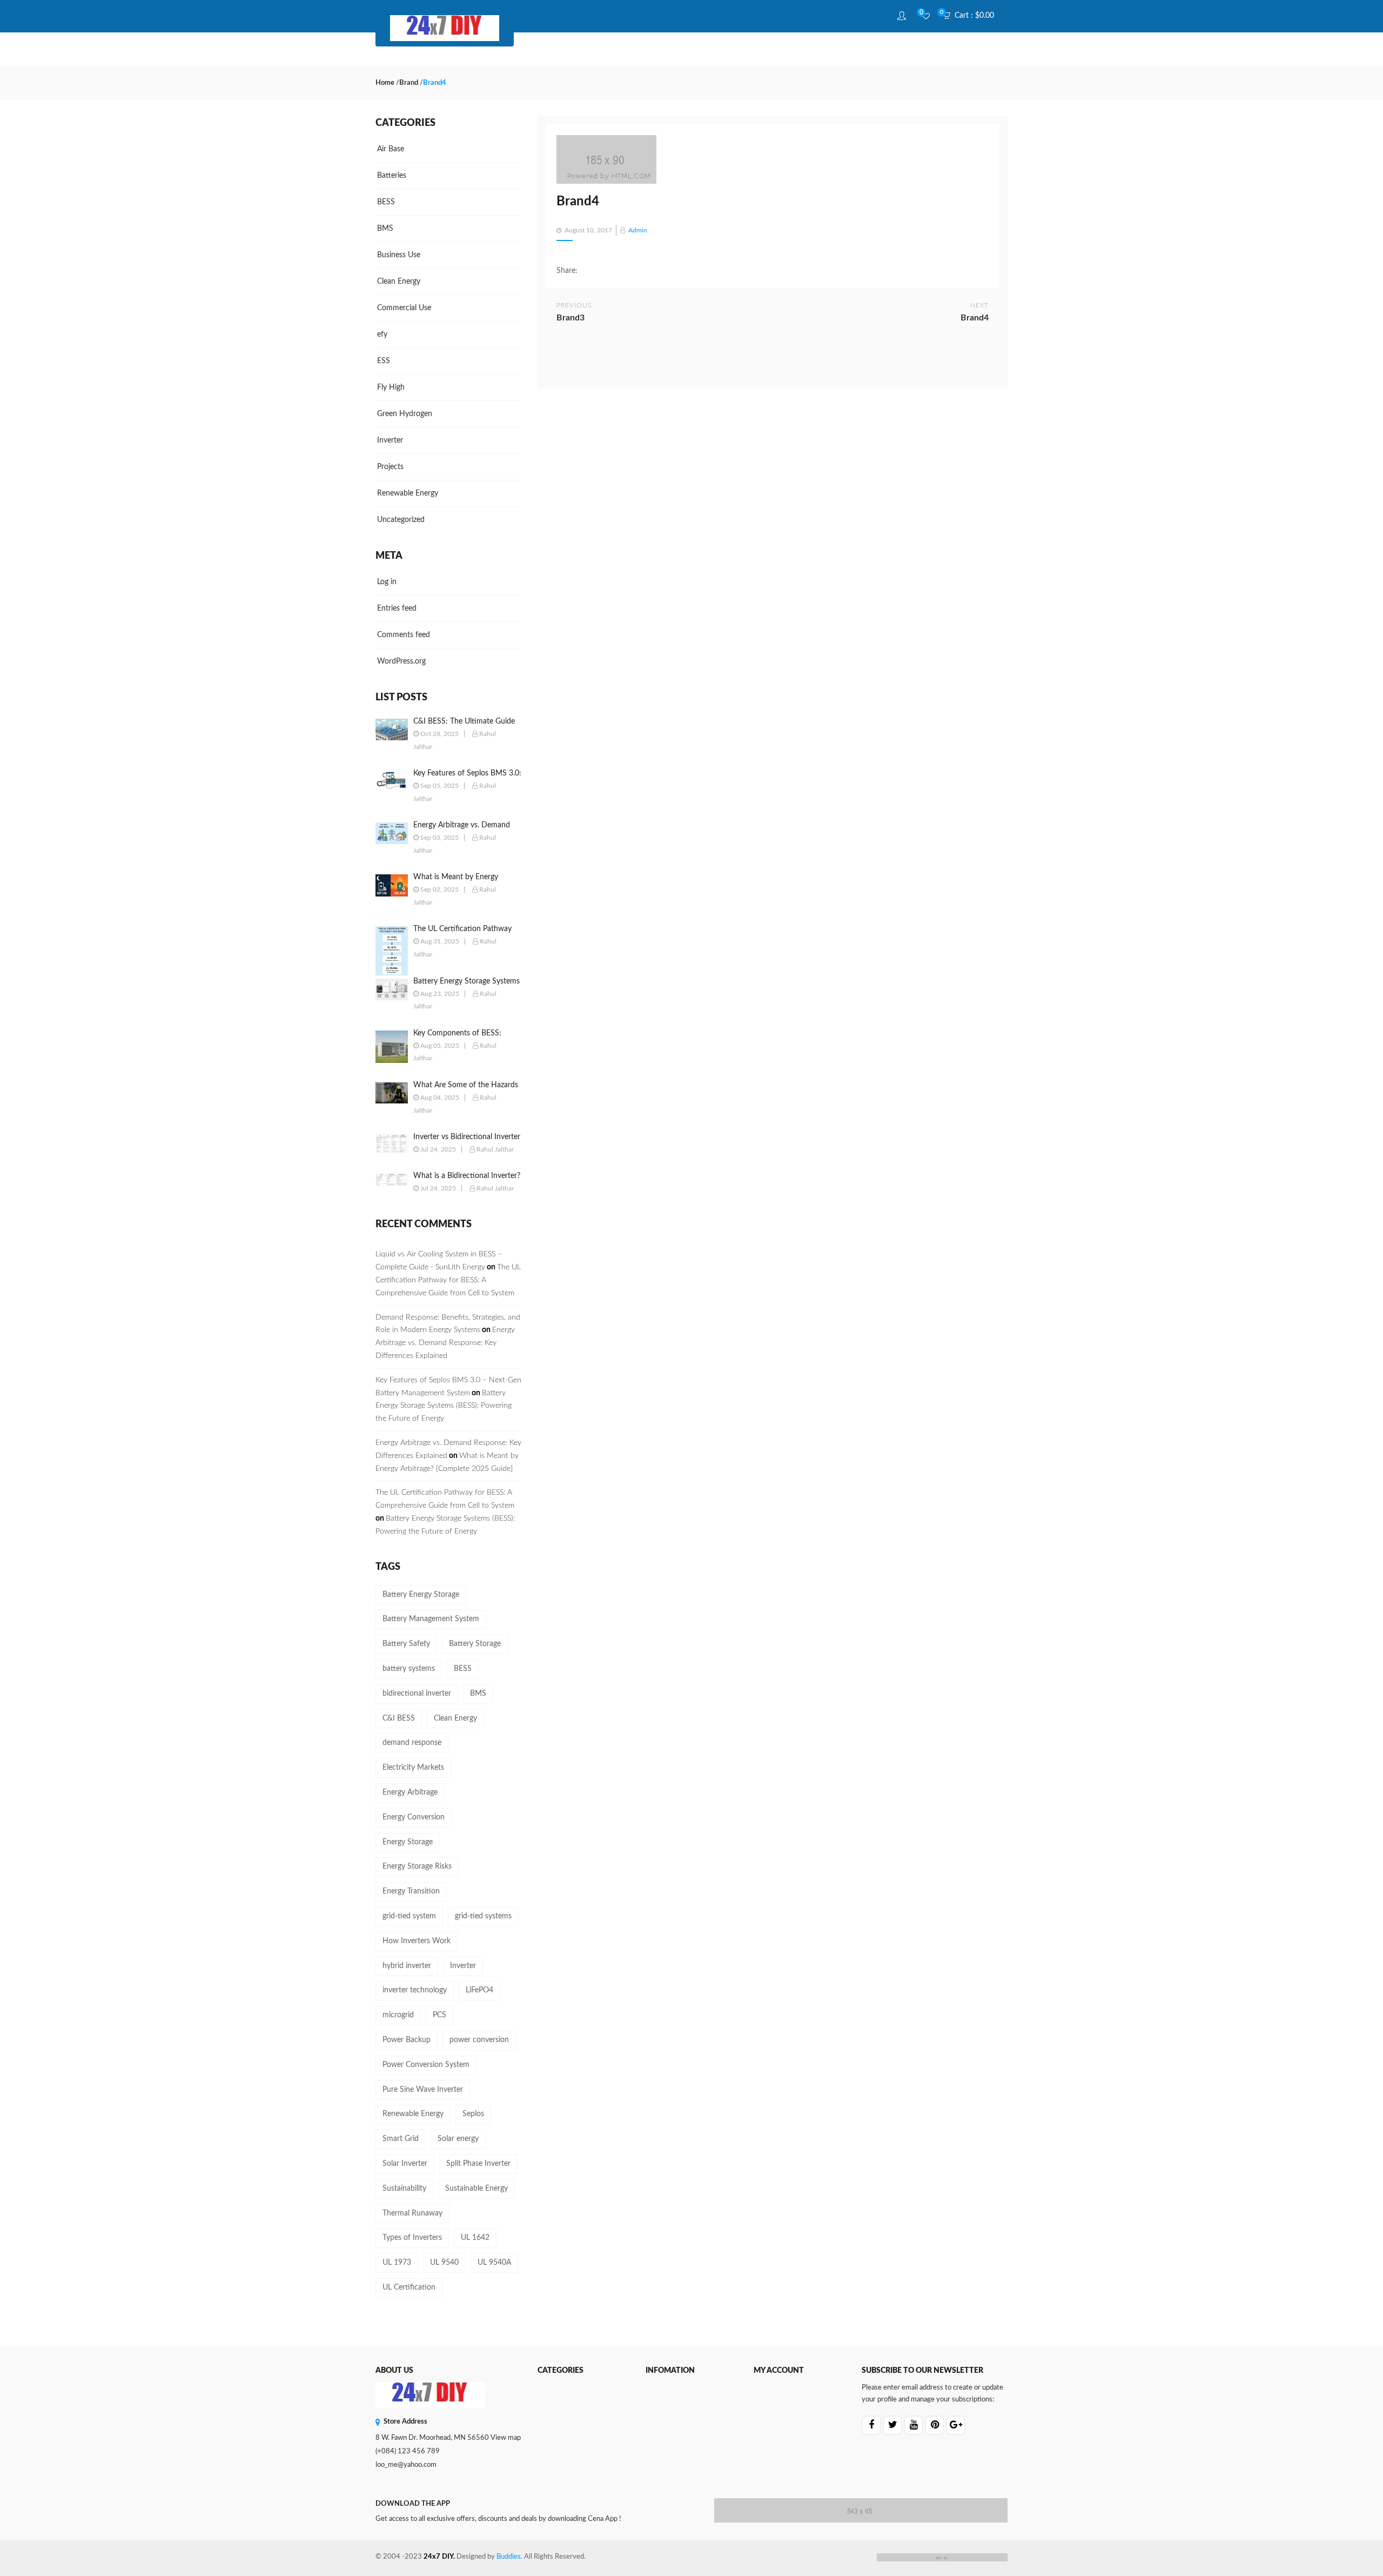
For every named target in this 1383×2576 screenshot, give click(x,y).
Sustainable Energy (476, 2189)
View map (506, 2438)
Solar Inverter (405, 2164)
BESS (386, 202)
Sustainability (404, 2189)
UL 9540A (494, 2263)
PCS (439, 2015)
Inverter (390, 440)
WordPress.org (401, 661)
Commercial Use (404, 308)
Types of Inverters (412, 2238)
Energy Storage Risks (417, 1866)
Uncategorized (401, 520)
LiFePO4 (479, 1990)
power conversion (479, 2040)
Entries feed (397, 608)
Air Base (391, 149)
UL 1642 (475, 2238)
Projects (390, 467)
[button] (972, 16)
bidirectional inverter (417, 1694)
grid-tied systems (483, 1916)
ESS (384, 361)
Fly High (391, 387)
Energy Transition (411, 1891)
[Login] (903, 16)
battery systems (409, 1669)
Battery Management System (431, 1619)
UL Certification (409, 2287)
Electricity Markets (413, 1768)
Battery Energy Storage (421, 1595)
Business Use (399, 255)
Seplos (473, 2114)
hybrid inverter (407, 1966)
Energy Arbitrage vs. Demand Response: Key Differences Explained (445, 1343)
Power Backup (407, 2040)
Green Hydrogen (405, 414)
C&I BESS (399, 1718)
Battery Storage (475, 1644)
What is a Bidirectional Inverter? (467, 1176)
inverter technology (415, 1990)
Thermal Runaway (412, 2213)
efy (382, 334)
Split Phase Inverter (478, 2164)
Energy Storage (408, 1842)
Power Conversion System (426, 2065)
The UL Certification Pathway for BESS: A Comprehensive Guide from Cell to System (448, 1280)
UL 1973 (397, 2263)
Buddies (509, 2557)
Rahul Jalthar (495, 1149)
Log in (387, 582)
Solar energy (458, 2139)
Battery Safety (406, 1644)
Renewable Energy (408, 493)
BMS (385, 229)
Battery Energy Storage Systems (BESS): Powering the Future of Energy (444, 1406)
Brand (409, 83)
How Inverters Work (417, 1941)
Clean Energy (399, 282)
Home (385, 83)
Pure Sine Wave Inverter (423, 2090)
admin (638, 230)
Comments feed (404, 635)
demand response (412, 1743)
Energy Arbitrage (410, 1792)
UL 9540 (444, 2263)
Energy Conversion (414, 1817)
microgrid (398, 2015)
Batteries (392, 176)
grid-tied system (409, 1916)
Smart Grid (401, 2139)
